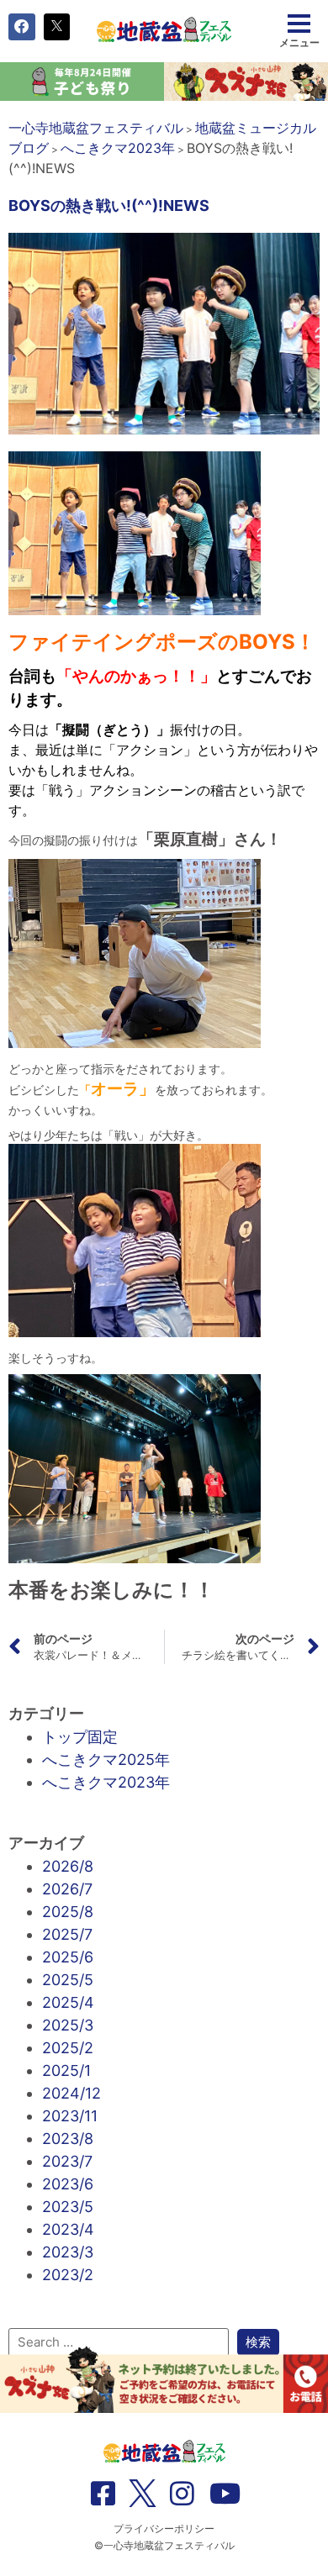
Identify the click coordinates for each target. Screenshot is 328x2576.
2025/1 (66, 2070)
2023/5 (68, 2207)
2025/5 (68, 1980)
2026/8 (68, 1866)
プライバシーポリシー (164, 2529)
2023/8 (68, 2139)
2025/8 (68, 1912)
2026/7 (67, 1889)
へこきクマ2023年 (106, 1782)
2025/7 (67, 1934)
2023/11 (70, 2116)
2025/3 (68, 2025)
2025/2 (68, 2048)
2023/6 (68, 2184)
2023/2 (68, 2275)
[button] (22, 27)
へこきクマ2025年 (106, 1759)
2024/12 (71, 2093)
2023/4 (68, 2229)
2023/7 (67, 2161)
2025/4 (68, 2002)
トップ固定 (80, 1737)
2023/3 (68, 2252)
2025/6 (68, 1957)
